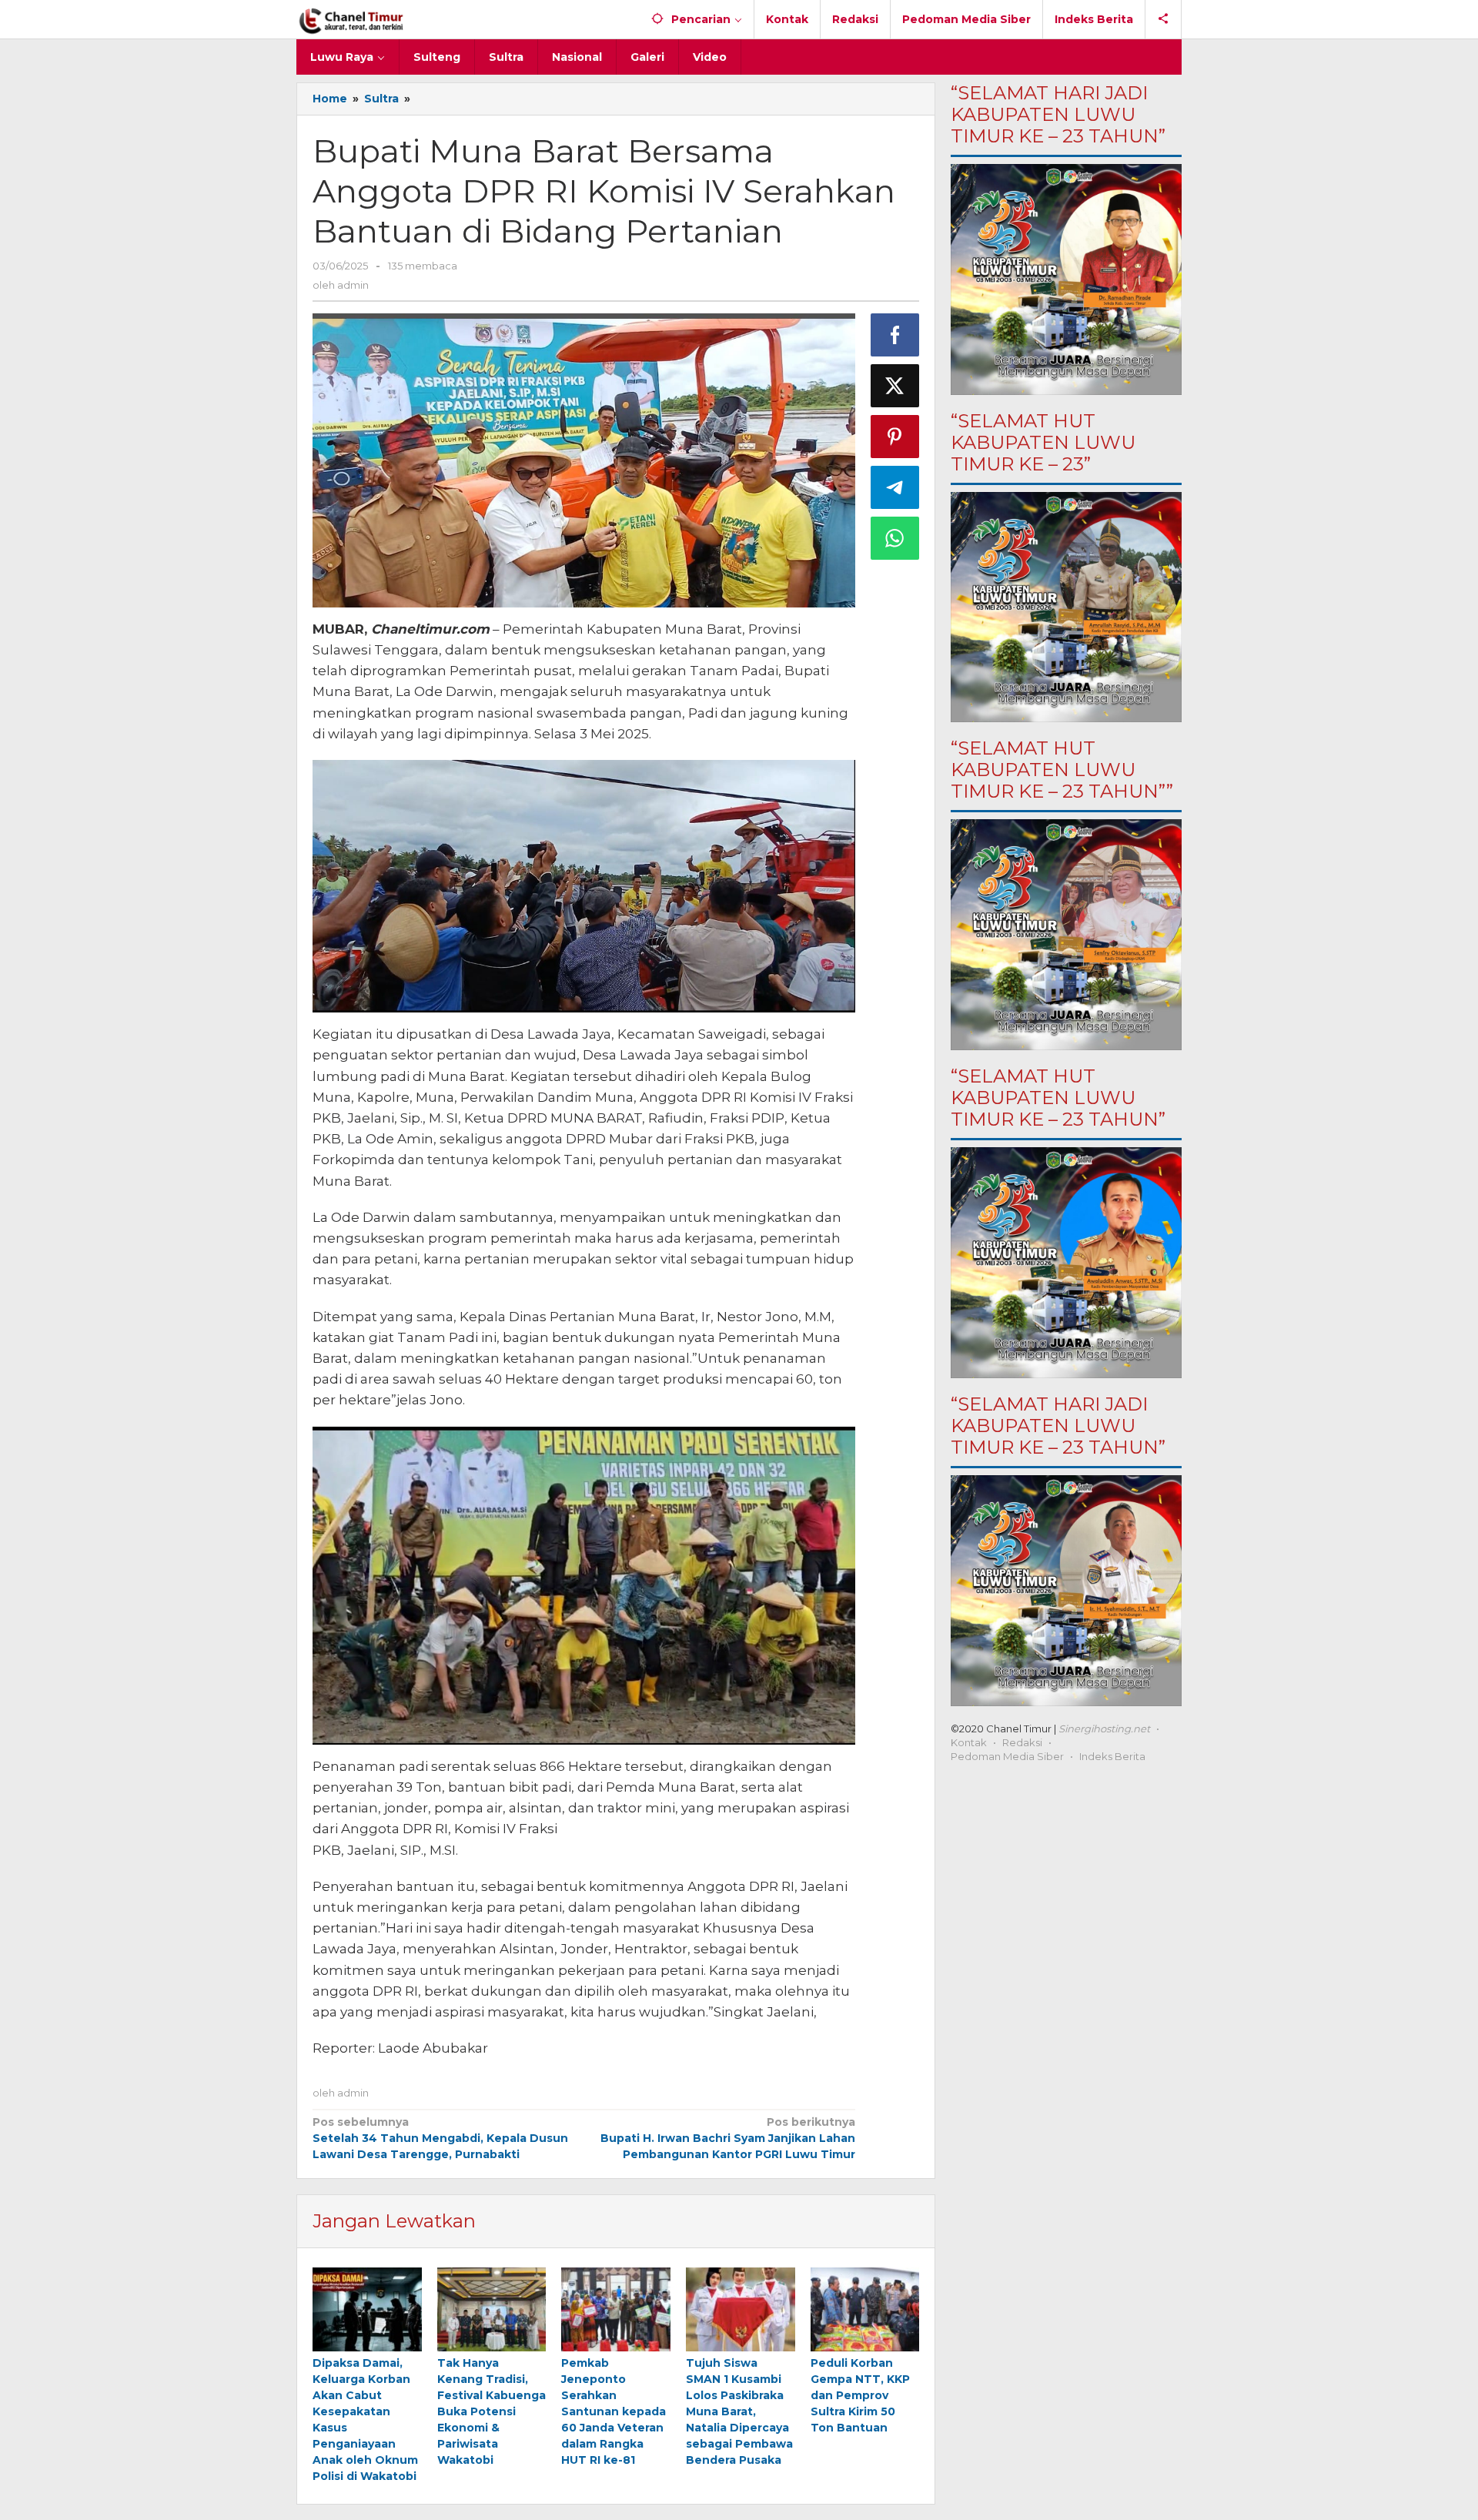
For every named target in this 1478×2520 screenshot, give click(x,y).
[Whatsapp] (895, 538)
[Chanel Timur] (351, 19)
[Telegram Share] (895, 487)
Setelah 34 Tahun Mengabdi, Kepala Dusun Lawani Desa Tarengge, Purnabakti (440, 2138)
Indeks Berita (1112, 1756)
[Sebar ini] (895, 335)
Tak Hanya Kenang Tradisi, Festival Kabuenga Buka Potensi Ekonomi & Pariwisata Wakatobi (492, 2411)
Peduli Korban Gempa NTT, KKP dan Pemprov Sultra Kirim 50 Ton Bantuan (860, 2395)
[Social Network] (1164, 19)
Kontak (969, 1742)
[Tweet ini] (895, 386)
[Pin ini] (895, 437)
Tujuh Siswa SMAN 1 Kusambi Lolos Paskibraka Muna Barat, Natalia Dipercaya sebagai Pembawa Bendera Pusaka (739, 2411)
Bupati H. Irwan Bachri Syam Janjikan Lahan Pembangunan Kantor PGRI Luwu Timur (727, 2138)
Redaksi (1022, 1742)
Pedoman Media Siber (1007, 1756)
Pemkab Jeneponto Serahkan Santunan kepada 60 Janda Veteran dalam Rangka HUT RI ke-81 (614, 2411)
